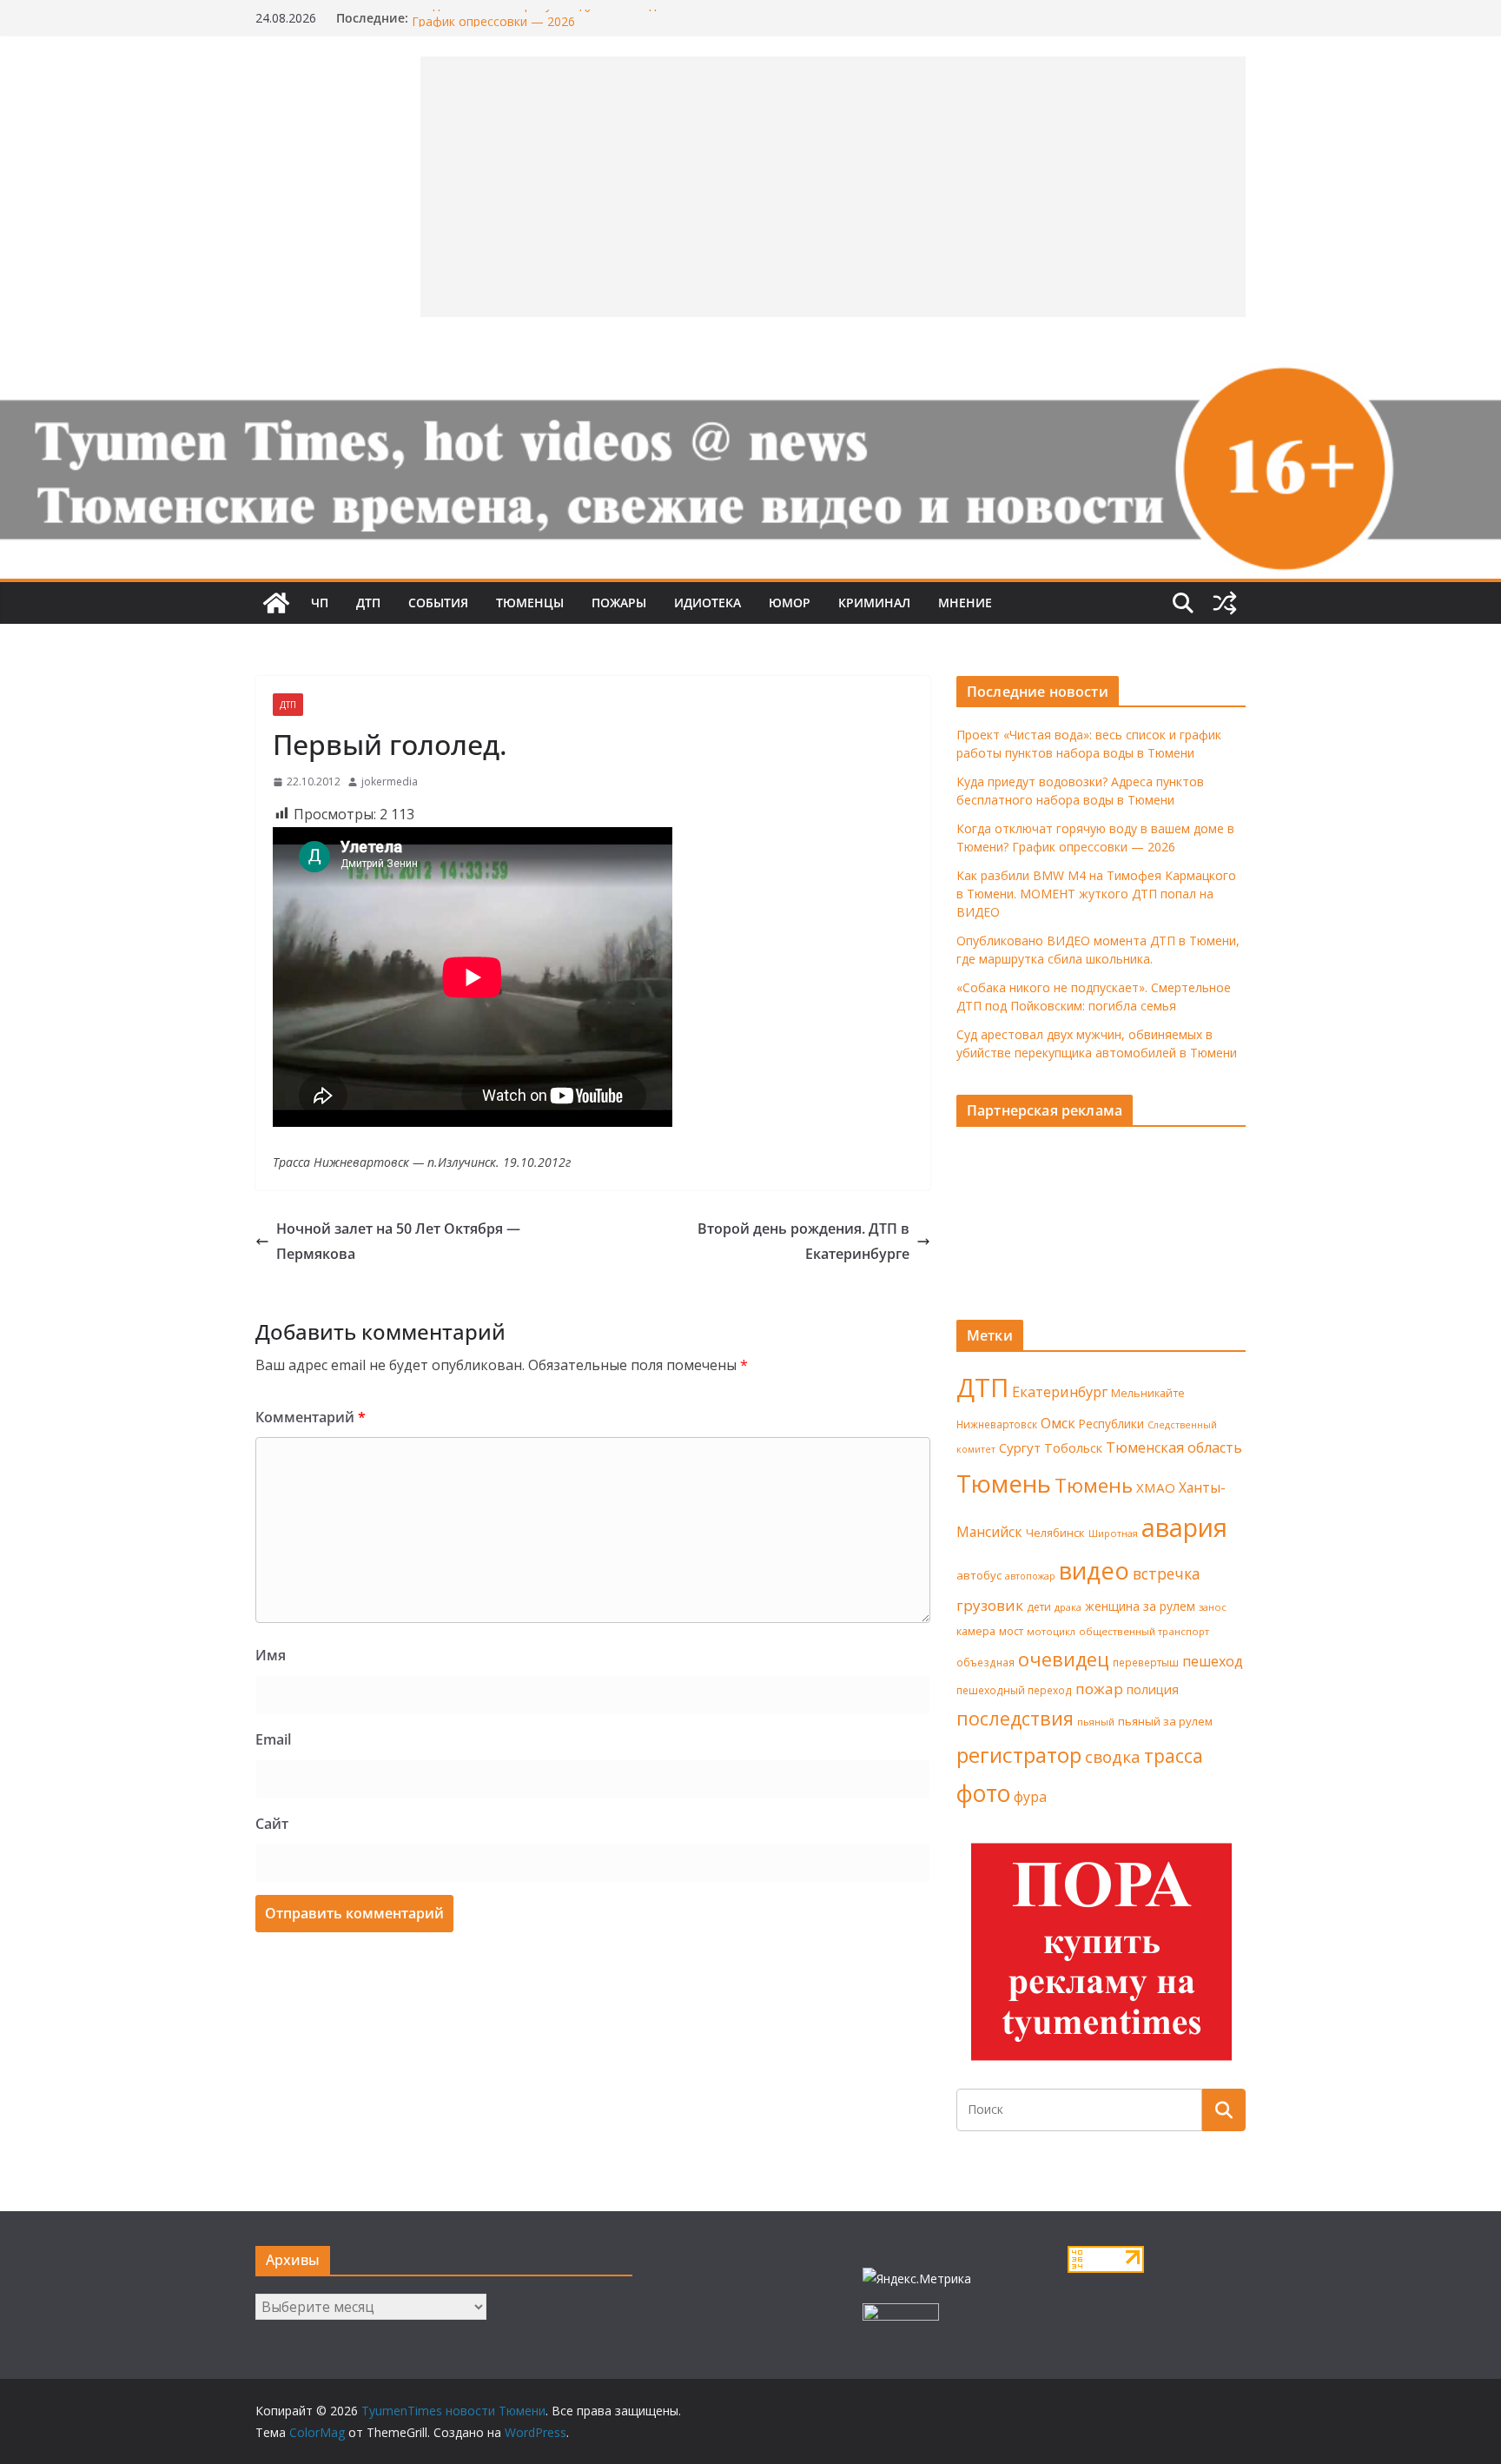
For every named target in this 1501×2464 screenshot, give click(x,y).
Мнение (965, 603)
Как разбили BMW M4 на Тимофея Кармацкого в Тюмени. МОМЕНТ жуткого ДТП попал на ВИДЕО (1096, 894)
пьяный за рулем (1165, 1721)
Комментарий (311, 1417)
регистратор (1019, 1755)
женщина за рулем (1140, 1606)
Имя (271, 1655)
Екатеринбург (1060, 1392)
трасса (1174, 1756)
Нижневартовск (997, 1424)
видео (1094, 1570)
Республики (1111, 1424)
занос (1213, 1607)
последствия (1015, 1718)
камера (976, 1631)
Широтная (1113, 1533)
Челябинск (1055, 1533)
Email (273, 1739)
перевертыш (1146, 1663)
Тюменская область (1174, 1447)
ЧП (320, 603)
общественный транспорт (1144, 1631)
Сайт (272, 1824)
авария (1184, 1527)
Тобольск (1073, 1447)
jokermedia (390, 782)
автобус (979, 1575)
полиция (1153, 1689)
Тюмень (1004, 1483)
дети (1039, 1607)
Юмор (790, 603)
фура (1030, 1797)
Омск (1058, 1423)
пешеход (1213, 1661)
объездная (985, 1662)
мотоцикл (1051, 1631)
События (438, 603)
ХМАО (1156, 1487)
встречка (1167, 1573)
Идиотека (708, 603)
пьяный (1096, 1722)
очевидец (1064, 1659)
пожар (1099, 1689)
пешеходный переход (1014, 1690)
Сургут (1020, 1447)
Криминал (874, 603)
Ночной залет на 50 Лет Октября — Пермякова (398, 1241)
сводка (1113, 1756)
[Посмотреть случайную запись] (1225, 603)
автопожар (1030, 1576)
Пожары (619, 603)
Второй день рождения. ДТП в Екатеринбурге (803, 1241)
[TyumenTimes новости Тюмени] (276, 603)
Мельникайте (1148, 1393)
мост (1011, 1631)
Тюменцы (530, 603)
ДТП (368, 603)
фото (983, 1793)
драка (1068, 1607)
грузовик (990, 1605)
